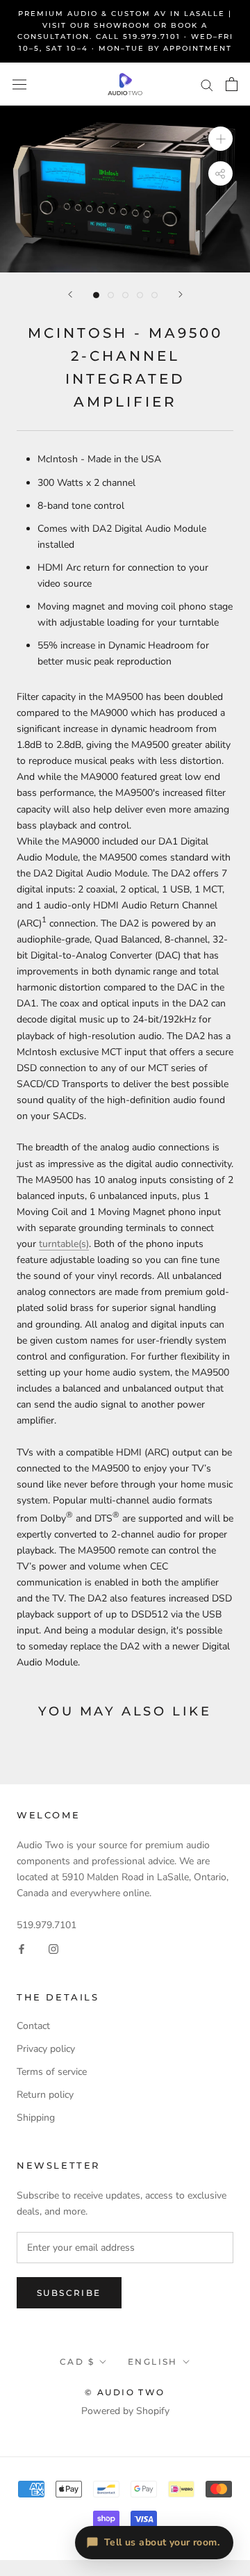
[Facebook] (22, 1949)
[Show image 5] (155, 295)
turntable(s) (64, 1244)
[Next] (181, 294)
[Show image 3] (125, 295)
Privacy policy (46, 2049)
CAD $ (77, 2362)
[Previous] (70, 294)
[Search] (207, 84)
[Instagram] (53, 1949)
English (153, 2362)
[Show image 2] (111, 295)
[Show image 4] (140, 295)
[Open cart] (232, 84)
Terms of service (52, 2072)
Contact (33, 2026)
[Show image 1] (96, 295)
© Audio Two (125, 2392)
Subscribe (69, 2293)
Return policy (45, 2095)
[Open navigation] (19, 84)
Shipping (36, 2118)
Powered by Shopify (125, 2411)
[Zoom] (220, 139)
